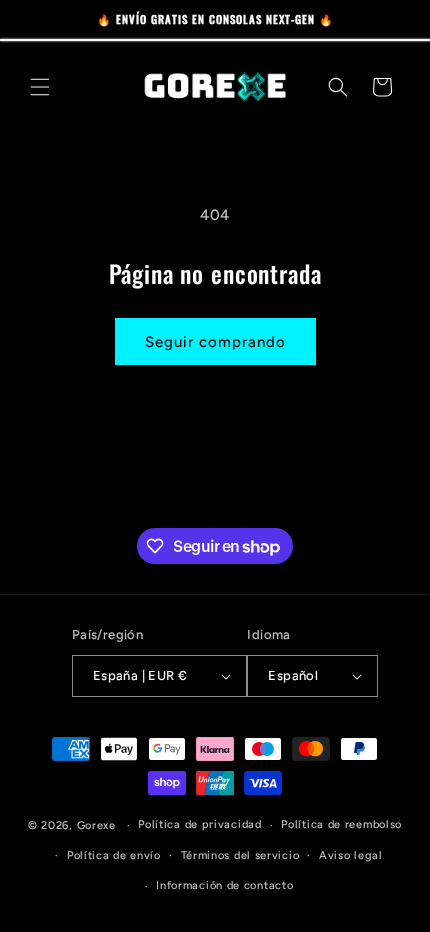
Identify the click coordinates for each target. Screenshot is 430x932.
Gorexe (96, 825)
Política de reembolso (341, 824)
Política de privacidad (199, 824)
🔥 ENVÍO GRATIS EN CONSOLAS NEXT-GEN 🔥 (215, 19)
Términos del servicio (240, 855)
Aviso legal (351, 855)
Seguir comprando (215, 342)
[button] (40, 87)
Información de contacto (224, 885)
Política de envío (114, 855)
